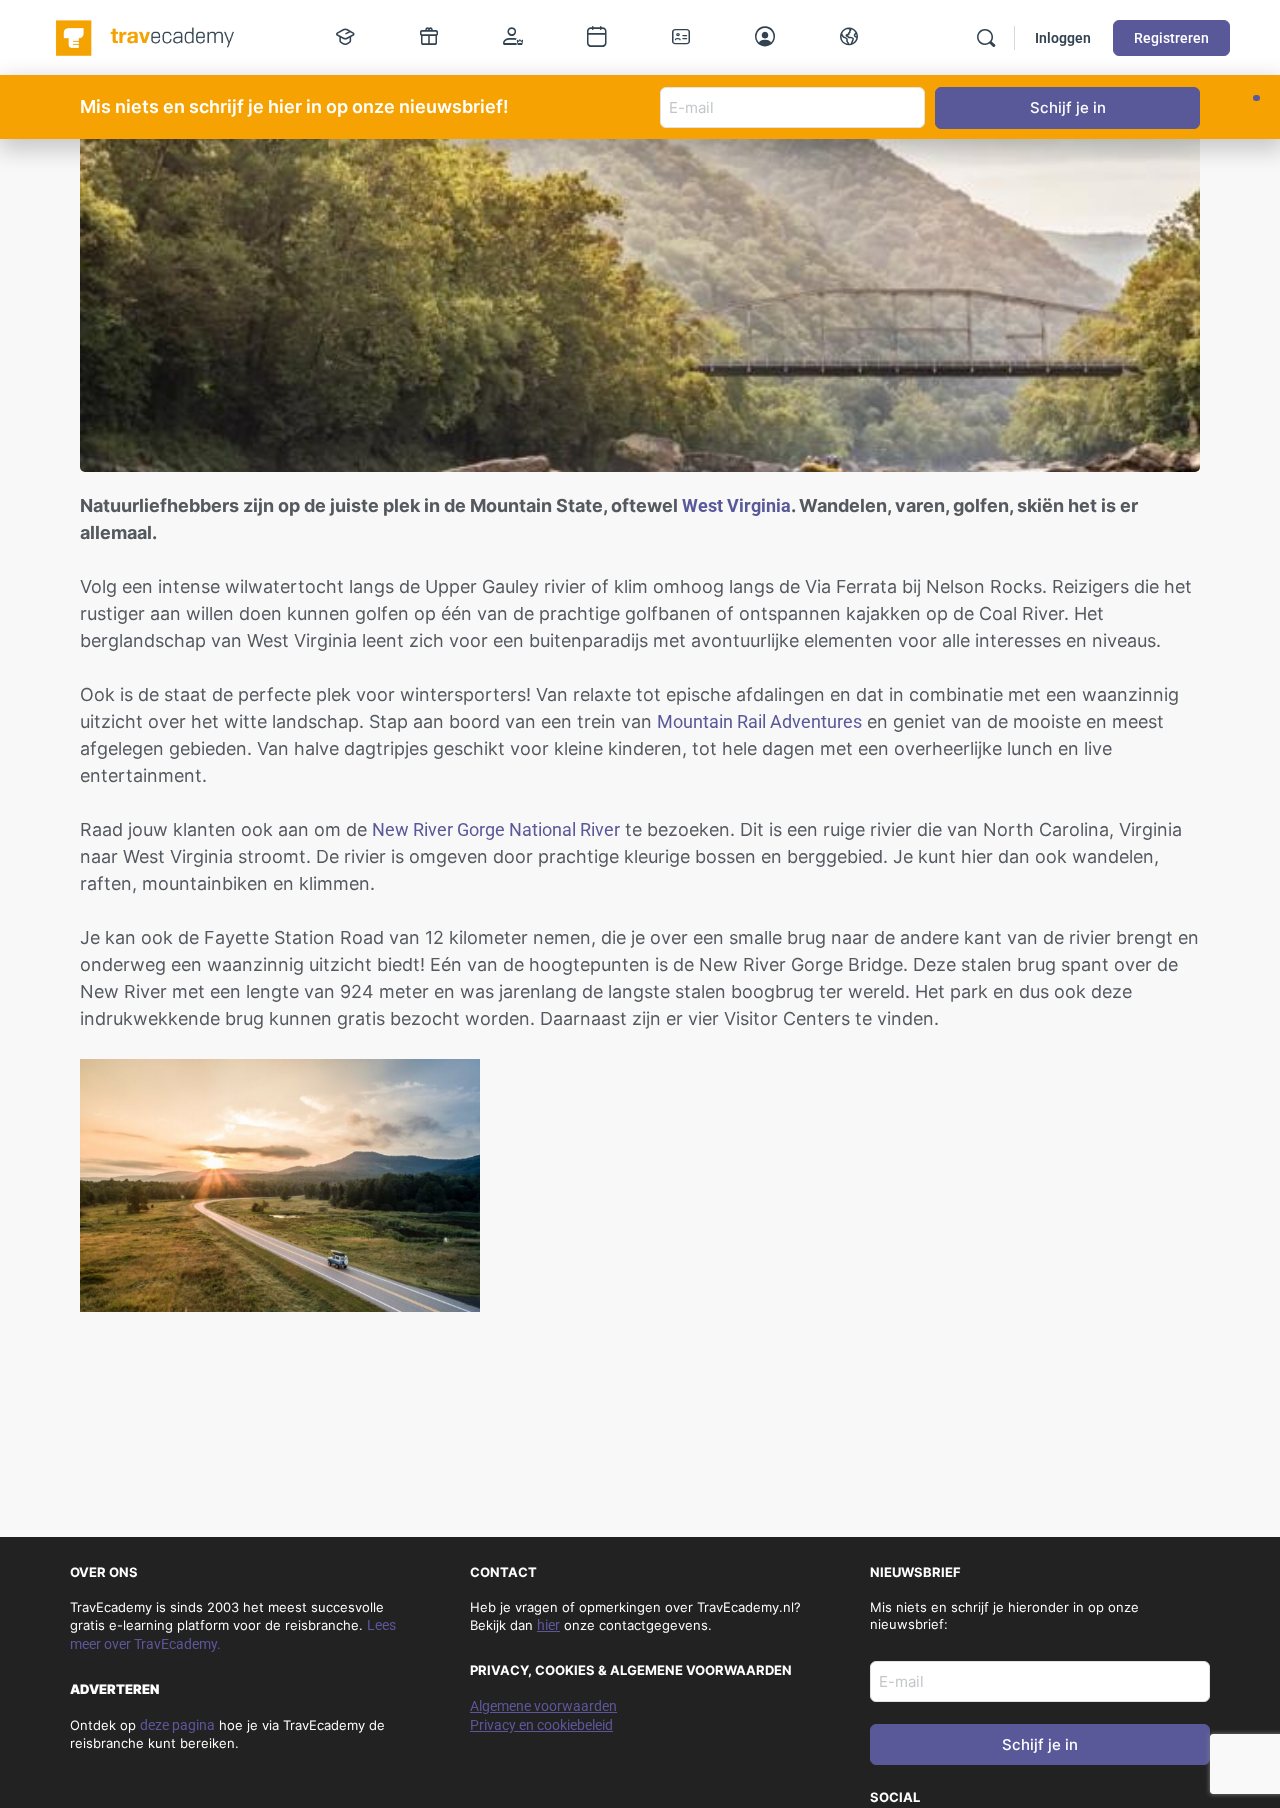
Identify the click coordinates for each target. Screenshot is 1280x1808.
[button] (1256, 98)
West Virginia (736, 505)
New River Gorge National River (496, 829)
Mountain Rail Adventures (759, 721)
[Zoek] (986, 38)
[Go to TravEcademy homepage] (146, 36)
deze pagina (177, 1725)
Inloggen (1063, 38)
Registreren (1171, 38)
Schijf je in (1040, 1744)
